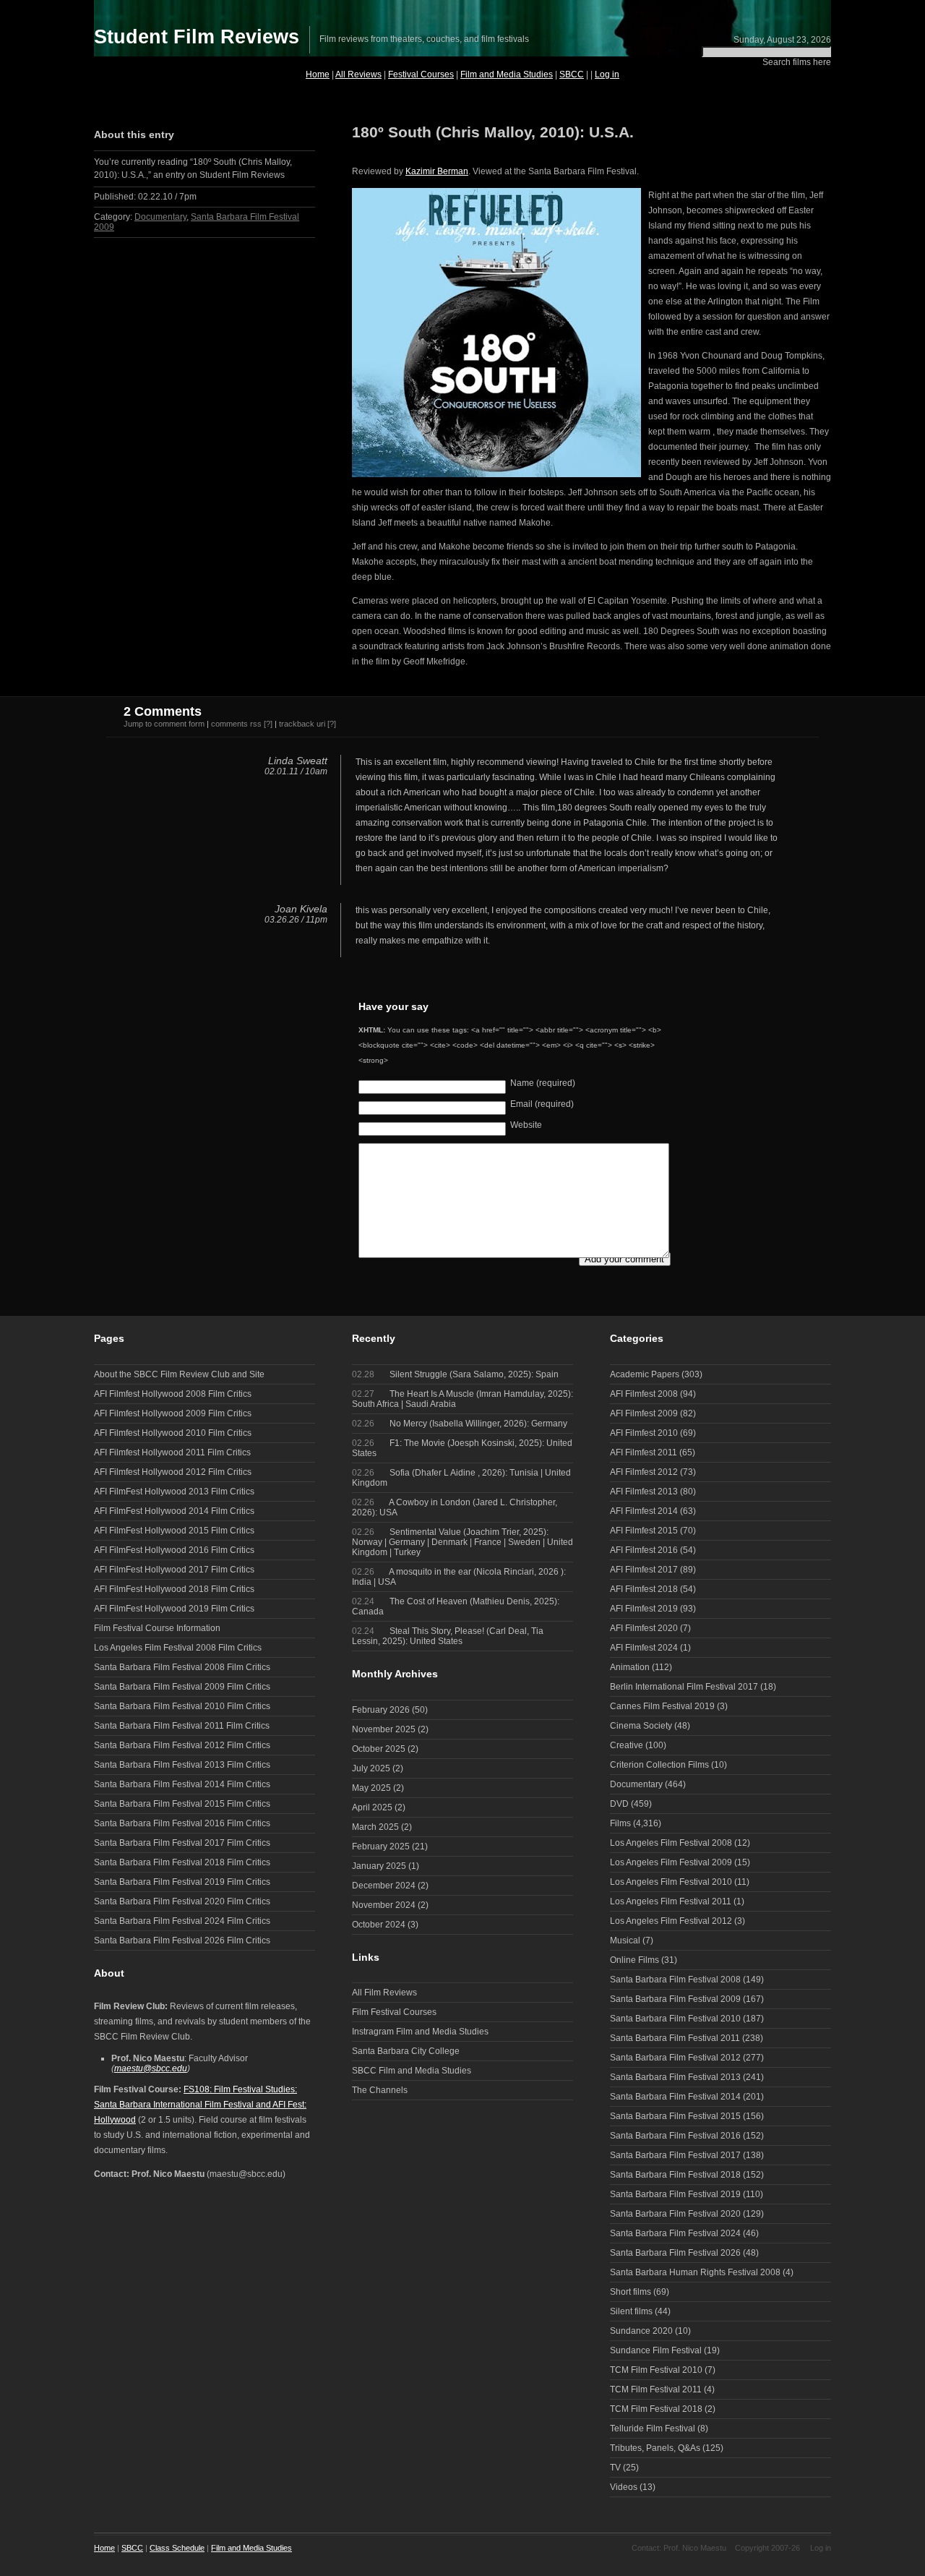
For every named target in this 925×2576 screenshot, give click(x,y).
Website (526, 1125)
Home (318, 74)
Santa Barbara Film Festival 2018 (675, 2175)
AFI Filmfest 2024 (644, 1648)
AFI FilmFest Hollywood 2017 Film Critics (174, 1570)
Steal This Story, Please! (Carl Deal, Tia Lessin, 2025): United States (448, 1636)
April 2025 (372, 1807)
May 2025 (371, 1788)
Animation (630, 1667)
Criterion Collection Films (659, 1765)
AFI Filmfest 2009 (644, 1413)
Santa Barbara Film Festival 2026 (675, 2253)
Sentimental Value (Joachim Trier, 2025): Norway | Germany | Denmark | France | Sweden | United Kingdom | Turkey (462, 1542)
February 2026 (381, 1710)
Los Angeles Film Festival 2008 (671, 1843)
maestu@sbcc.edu (151, 2068)
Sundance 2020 (641, 2331)
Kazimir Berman (437, 171)
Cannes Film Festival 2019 (662, 1706)
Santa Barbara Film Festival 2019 (675, 2194)
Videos (624, 2487)
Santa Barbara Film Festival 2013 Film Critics (182, 1765)
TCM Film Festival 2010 (656, 2370)
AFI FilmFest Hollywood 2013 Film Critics (174, 1492)
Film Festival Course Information (157, 1628)
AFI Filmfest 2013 (644, 1492)
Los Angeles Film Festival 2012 (671, 1921)
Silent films (631, 2311)
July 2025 (371, 1768)
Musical (625, 1940)
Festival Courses (421, 74)
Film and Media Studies (507, 74)
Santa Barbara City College (406, 2051)
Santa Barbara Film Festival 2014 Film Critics (182, 1784)
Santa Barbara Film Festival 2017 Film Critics (182, 1843)
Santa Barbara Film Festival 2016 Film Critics (182, 1823)
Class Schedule (177, 2548)
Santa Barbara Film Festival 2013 (675, 2077)
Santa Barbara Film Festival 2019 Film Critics (182, 1882)
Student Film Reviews (197, 37)
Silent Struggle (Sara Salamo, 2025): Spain (455, 1374)
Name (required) (543, 1083)
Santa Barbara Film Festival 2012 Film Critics (182, 1745)
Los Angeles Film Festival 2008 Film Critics (178, 1648)
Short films (631, 2292)
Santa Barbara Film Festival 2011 (675, 2038)
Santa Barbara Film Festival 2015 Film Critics (182, 1804)
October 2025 (379, 1749)
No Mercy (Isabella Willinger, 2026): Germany (460, 1424)
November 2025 (384, 1729)
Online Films (634, 1960)
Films (620, 1823)
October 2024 (379, 1925)
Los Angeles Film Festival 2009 (671, 1862)
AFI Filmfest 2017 (644, 1570)
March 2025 (375, 1827)
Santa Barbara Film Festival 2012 (675, 2058)
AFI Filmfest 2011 (644, 1452)
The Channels (380, 2090)
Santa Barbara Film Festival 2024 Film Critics (182, 1921)
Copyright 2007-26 (767, 2548)
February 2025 (381, 1847)
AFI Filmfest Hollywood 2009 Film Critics (173, 1413)
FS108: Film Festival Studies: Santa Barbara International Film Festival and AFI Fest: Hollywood (200, 2105)
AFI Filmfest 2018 (644, 1589)
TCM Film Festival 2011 (656, 2389)
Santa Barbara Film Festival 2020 (675, 2214)
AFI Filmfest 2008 (644, 1394)
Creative (627, 1745)
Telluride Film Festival (653, 2429)
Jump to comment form (164, 724)
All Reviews (358, 74)
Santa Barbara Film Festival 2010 (675, 2019)
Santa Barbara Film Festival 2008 (675, 1980)
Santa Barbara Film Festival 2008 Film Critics (182, 1667)
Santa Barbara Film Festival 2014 (675, 2097)
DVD (619, 1804)
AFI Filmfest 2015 (644, 1531)
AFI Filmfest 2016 (644, 1550)
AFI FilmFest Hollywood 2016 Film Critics (174, 1550)
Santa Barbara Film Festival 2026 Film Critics (182, 1940)
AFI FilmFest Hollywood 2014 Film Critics (174, 1511)
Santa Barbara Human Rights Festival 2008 (695, 2272)
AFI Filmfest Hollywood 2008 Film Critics (173, 1394)
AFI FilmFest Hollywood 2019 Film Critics (174, 1609)
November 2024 (384, 1905)
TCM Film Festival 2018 (656, 2409)
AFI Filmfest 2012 (644, 1472)
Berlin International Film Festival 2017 (684, 1687)
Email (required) (542, 1104)
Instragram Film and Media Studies (420, 2032)
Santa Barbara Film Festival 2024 (675, 2233)
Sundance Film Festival (656, 2350)
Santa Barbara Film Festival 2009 (675, 1999)
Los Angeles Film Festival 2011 (671, 1901)
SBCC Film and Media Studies (412, 2071)
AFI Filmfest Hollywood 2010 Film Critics (173, 1433)
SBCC (572, 74)
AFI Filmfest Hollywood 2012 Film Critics (173, 1472)
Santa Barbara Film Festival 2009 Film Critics (182, 1687)
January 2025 (379, 1866)
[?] (268, 724)
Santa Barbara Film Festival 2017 (675, 2155)
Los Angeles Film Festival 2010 (671, 1882)
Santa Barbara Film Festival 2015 (675, 2116)
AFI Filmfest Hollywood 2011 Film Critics (172, 1452)
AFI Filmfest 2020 (644, 1628)
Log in (607, 74)
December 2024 (384, 1886)
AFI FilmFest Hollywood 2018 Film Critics (174, 1589)
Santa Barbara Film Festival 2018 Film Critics (182, 1862)
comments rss (236, 724)
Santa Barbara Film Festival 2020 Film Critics (182, 1901)
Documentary (160, 217)
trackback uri (302, 724)
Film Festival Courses (394, 2012)
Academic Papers (645, 1374)
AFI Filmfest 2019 (644, 1609)
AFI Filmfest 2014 (644, 1511)
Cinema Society (641, 1726)
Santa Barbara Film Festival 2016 (675, 2136)
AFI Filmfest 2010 (644, 1433)
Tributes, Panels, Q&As (655, 2448)
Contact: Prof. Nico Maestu (679, 2548)
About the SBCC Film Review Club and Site (179, 1374)
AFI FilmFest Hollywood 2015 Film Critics (174, 1531)
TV (615, 2468)
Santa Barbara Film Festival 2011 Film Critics (182, 1726)
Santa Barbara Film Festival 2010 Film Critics (182, 1706)
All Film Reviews (384, 1993)
